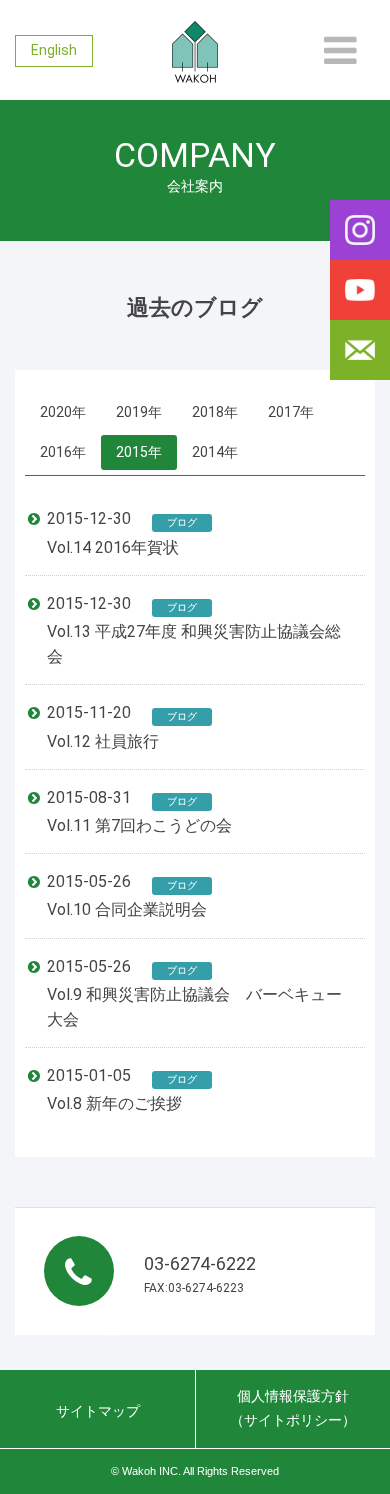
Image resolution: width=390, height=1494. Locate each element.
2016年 (63, 452)
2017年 (291, 412)
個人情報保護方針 (293, 1408)
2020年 (63, 412)
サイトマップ (98, 1411)
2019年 (139, 412)
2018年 (215, 412)
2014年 (215, 452)
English (54, 50)
